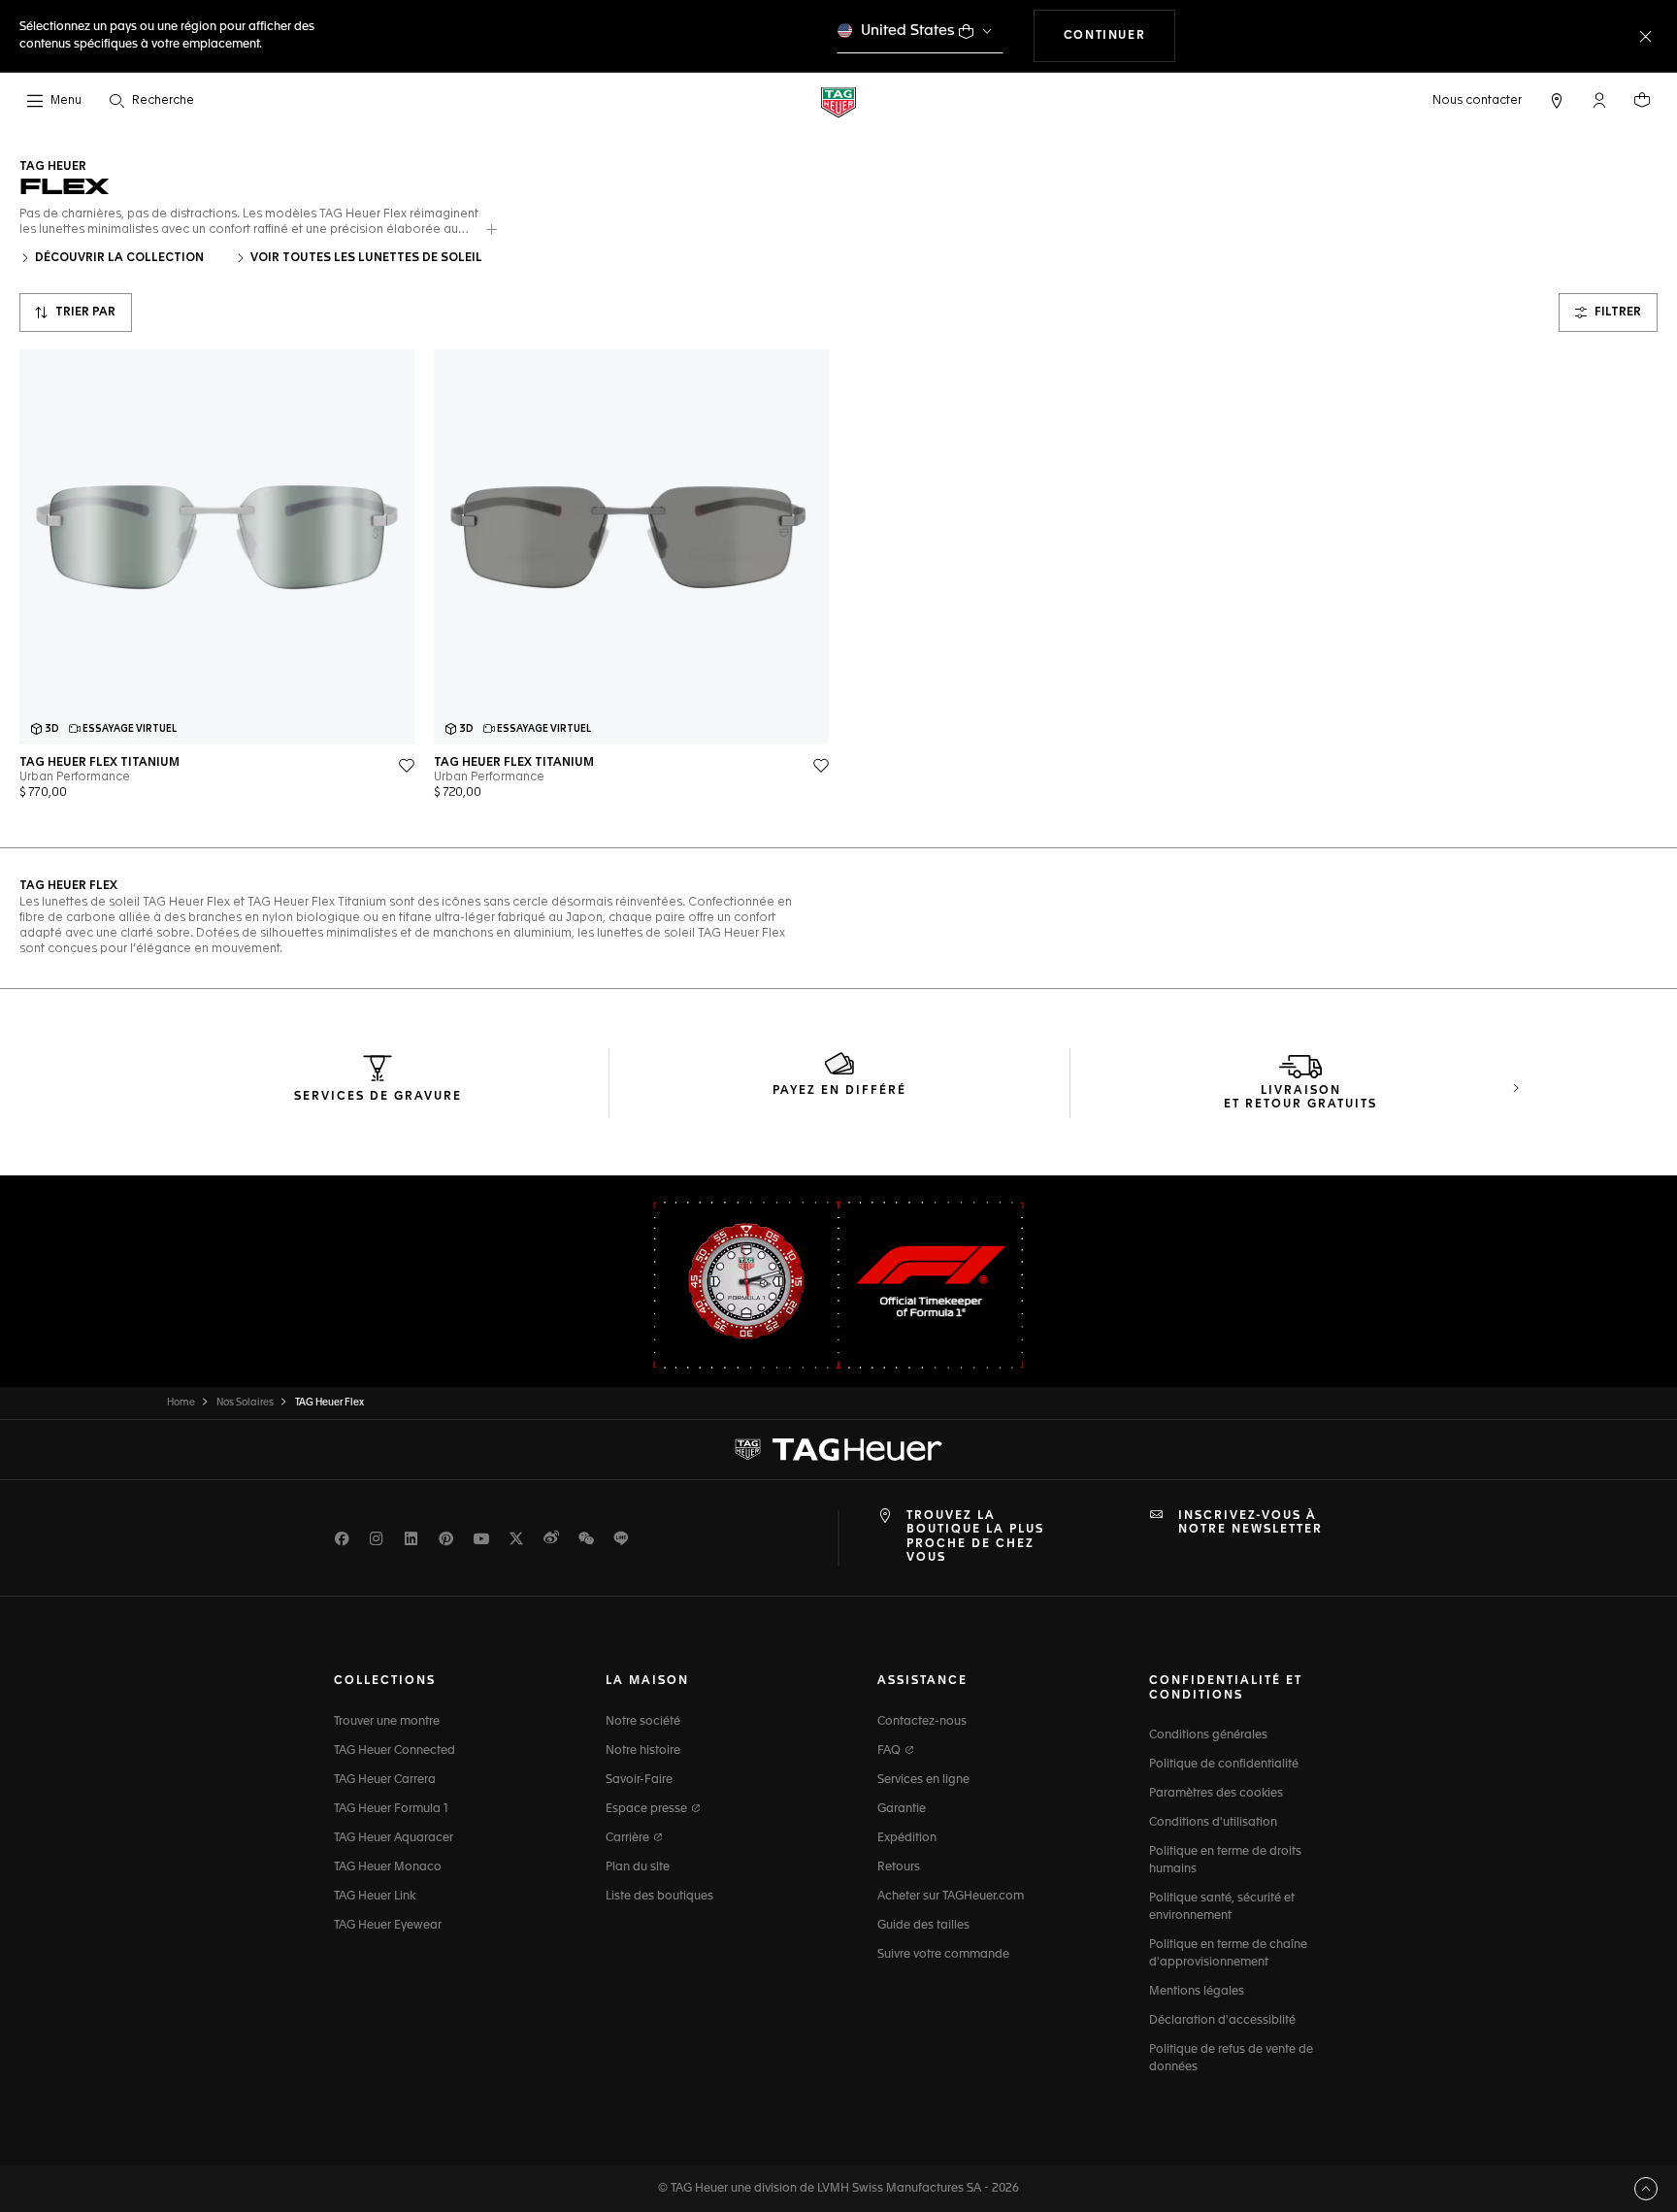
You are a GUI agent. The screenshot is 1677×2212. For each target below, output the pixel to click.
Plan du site (638, 1867)
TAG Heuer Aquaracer (394, 1838)
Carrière (629, 1838)
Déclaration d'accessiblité (1222, 2021)
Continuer (1119, 35)
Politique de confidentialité (1224, 1765)
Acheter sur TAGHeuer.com (951, 1897)
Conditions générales (1208, 1735)
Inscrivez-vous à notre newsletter (1250, 1523)
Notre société (643, 1722)
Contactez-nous (922, 1722)
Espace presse (648, 1809)
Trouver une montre (387, 1722)
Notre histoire (643, 1751)
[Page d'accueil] (838, 101)
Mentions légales (1197, 1992)
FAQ (890, 1751)
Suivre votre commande (943, 1955)
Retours (899, 1867)
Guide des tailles (923, 1926)
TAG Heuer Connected (395, 1751)
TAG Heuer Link (375, 1897)
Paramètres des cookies (1216, 1794)
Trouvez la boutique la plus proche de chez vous (975, 1537)
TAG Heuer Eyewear (388, 1926)
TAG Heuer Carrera (385, 1780)
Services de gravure (378, 1097)
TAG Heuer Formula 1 (391, 1809)
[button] (1599, 100)
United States (908, 31)
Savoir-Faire (639, 1780)
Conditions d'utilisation (1213, 1823)
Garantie (902, 1809)
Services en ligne (923, 1780)
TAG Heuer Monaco (388, 1867)
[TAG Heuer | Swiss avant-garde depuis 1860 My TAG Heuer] (838, 1449)
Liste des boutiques (659, 1897)
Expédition (907, 1838)
